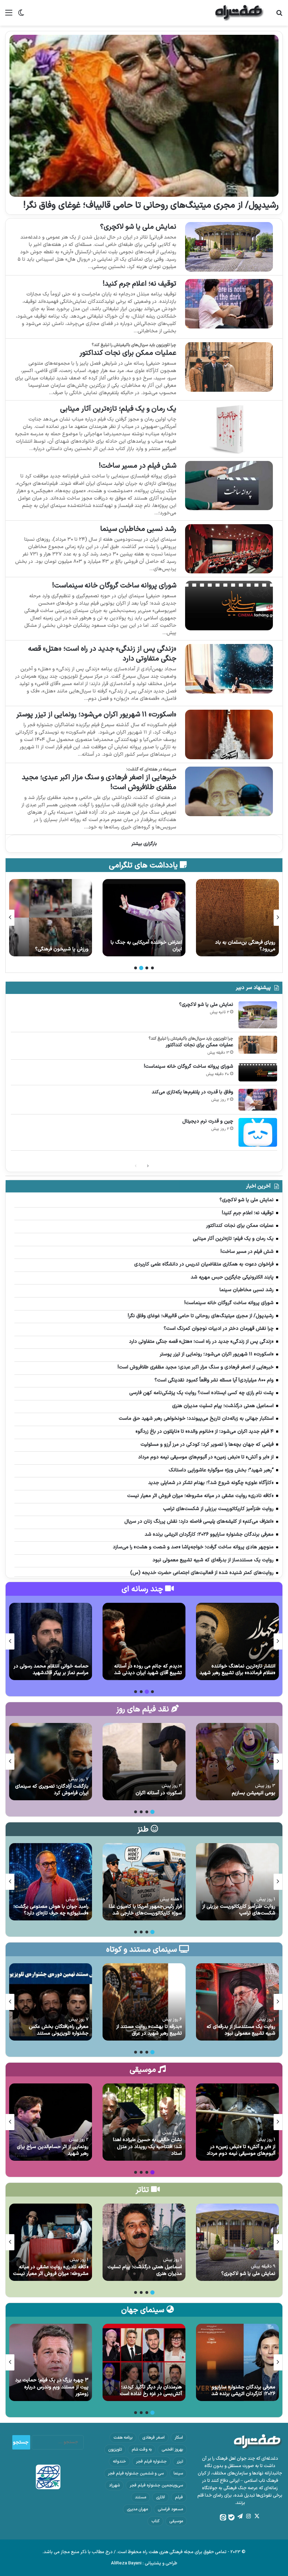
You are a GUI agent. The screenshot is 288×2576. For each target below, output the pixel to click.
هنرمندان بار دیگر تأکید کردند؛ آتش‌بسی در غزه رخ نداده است (151, 2391)
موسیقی (176, 2521)
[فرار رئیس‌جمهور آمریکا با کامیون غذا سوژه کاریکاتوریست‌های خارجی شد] (144, 1882)
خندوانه (119, 2461)
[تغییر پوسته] (21, 16)
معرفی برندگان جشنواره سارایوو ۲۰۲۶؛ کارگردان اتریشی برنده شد (243, 2391)
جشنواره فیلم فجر (151, 2461)
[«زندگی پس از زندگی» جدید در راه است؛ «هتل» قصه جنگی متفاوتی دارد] (229, 669)
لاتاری (161, 2497)
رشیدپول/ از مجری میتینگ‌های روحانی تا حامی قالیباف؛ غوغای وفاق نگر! (151, 206)
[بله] (231, 2517)
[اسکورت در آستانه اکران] (144, 1762)
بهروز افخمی (172, 2450)
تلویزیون (115, 2450)
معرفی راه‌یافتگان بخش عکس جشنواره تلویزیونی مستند (59, 2030)
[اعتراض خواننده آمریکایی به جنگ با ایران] (237, 918)
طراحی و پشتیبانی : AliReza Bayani (144, 2563)
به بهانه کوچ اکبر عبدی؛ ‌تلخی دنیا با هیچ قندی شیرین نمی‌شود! (52, 946)
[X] (257, 2516)
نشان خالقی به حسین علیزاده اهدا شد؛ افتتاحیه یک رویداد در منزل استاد (148, 2147)
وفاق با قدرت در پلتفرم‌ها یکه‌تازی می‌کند (192, 1092)
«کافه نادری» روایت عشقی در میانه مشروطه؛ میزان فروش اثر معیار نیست (51, 2271)
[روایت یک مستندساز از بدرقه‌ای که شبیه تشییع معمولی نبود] (237, 2002)
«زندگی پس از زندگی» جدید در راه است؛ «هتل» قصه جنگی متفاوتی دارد (102, 654)
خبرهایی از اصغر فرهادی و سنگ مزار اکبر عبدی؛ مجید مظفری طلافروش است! (99, 782)
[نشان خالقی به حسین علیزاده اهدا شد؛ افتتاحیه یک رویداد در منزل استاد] (144, 2122)
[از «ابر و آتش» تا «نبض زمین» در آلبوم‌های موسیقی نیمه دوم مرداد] (237, 2122)
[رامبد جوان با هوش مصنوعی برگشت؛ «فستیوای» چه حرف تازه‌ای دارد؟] (51, 1882)
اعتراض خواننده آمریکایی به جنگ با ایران (240, 946)
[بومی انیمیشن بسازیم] (237, 1762)
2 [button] (147, 968)
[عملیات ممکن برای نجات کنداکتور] (229, 367)
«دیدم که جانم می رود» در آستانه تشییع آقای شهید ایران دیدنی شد (148, 1670)
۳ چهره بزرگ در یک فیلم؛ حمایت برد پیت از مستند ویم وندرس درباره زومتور (52, 2387)
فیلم (179, 2497)
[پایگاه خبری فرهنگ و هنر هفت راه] (240, 13)
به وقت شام (142, 2450)
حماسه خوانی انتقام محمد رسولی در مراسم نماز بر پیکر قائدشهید (51, 1670)
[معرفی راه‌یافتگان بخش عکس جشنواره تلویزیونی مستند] (51, 2002)
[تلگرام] (240, 2516)
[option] (237, 918)
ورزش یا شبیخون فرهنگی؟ (155, 949)
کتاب (155, 2521)
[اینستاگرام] (248, 2516)
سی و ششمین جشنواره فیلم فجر (136, 2473)
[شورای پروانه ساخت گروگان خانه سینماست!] (229, 606)
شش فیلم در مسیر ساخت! (138, 466)
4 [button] (136, 968)
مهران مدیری (137, 2509)
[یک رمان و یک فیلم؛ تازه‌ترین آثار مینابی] (229, 429)
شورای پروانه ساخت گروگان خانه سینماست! (114, 586)
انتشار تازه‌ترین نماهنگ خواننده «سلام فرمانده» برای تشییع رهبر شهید (237, 1670)
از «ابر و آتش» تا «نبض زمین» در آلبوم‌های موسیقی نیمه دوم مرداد (241, 2150)
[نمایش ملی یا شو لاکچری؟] (229, 247)
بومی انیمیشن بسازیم (254, 1793)
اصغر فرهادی (153, 2438)
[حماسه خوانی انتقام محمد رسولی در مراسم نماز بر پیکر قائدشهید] (51, 1641)
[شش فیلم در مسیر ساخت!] (229, 486)
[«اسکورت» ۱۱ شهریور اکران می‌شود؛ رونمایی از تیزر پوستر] (229, 734)
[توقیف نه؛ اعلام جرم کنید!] (229, 304)
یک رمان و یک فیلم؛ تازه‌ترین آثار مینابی (118, 409)
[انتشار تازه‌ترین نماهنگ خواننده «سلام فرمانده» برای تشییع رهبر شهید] (237, 1641)
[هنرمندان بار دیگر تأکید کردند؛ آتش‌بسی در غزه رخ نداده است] (144, 2362)
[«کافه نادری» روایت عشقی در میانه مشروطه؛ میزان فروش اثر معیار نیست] (51, 2242)
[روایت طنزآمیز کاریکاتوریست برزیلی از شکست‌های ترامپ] (237, 1882)
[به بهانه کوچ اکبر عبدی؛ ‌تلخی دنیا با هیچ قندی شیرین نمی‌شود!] (51, 918)
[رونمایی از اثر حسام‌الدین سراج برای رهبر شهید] (51, 2122)
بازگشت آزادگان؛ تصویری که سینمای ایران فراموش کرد (52, 1790)
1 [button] (152, 968)
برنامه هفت (123, 2438)
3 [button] (141, 968)
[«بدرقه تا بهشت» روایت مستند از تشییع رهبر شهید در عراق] (144, 2002)
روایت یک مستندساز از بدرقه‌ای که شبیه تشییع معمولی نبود (241, 2030)
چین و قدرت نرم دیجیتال (208, 1121)
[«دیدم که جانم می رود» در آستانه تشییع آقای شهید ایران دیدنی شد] (144, 1641)
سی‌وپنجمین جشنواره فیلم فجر (156, 2485)
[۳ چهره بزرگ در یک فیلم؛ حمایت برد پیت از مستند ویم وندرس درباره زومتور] (51, 2362)
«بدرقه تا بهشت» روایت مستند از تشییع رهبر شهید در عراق (149, 2030)
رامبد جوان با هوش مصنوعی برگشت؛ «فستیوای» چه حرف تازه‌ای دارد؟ (51, 1910)
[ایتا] (223, 2517)
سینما (178, 2473)
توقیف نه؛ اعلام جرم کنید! (139, 284)
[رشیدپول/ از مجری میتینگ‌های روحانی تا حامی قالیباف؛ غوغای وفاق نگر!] (144, 116)
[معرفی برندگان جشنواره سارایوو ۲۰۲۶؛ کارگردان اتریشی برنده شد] (237, 2362)
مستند (140, 2497)
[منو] (9, 16)
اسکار (179, 2438)
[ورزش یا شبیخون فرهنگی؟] (144, 918)
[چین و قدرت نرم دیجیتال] (258, 1132)
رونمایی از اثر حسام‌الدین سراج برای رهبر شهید (53, 2150)
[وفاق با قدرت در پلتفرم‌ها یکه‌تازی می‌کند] (258, 1100)
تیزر (180, 2461)
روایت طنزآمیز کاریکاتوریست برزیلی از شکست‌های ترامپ (239, 1910)
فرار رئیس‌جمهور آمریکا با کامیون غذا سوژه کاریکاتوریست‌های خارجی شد (145, 1910)
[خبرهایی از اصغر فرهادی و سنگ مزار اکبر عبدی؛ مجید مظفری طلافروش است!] (229, 791)
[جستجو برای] (279, 16)
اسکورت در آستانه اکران (159, 1793)
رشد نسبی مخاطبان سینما (138, 529)
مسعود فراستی (170, 2509)
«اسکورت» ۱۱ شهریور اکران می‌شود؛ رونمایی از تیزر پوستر (96, 715)
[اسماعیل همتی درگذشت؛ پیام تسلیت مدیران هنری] (144, 2242)
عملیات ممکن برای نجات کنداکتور (128, 353)
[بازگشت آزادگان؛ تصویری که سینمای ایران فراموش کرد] (51, 1762)
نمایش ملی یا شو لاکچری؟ (138, 227)
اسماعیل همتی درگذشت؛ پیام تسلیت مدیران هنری (145, 2271)
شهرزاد (114, 2485)
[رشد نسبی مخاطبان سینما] (229, 549)
